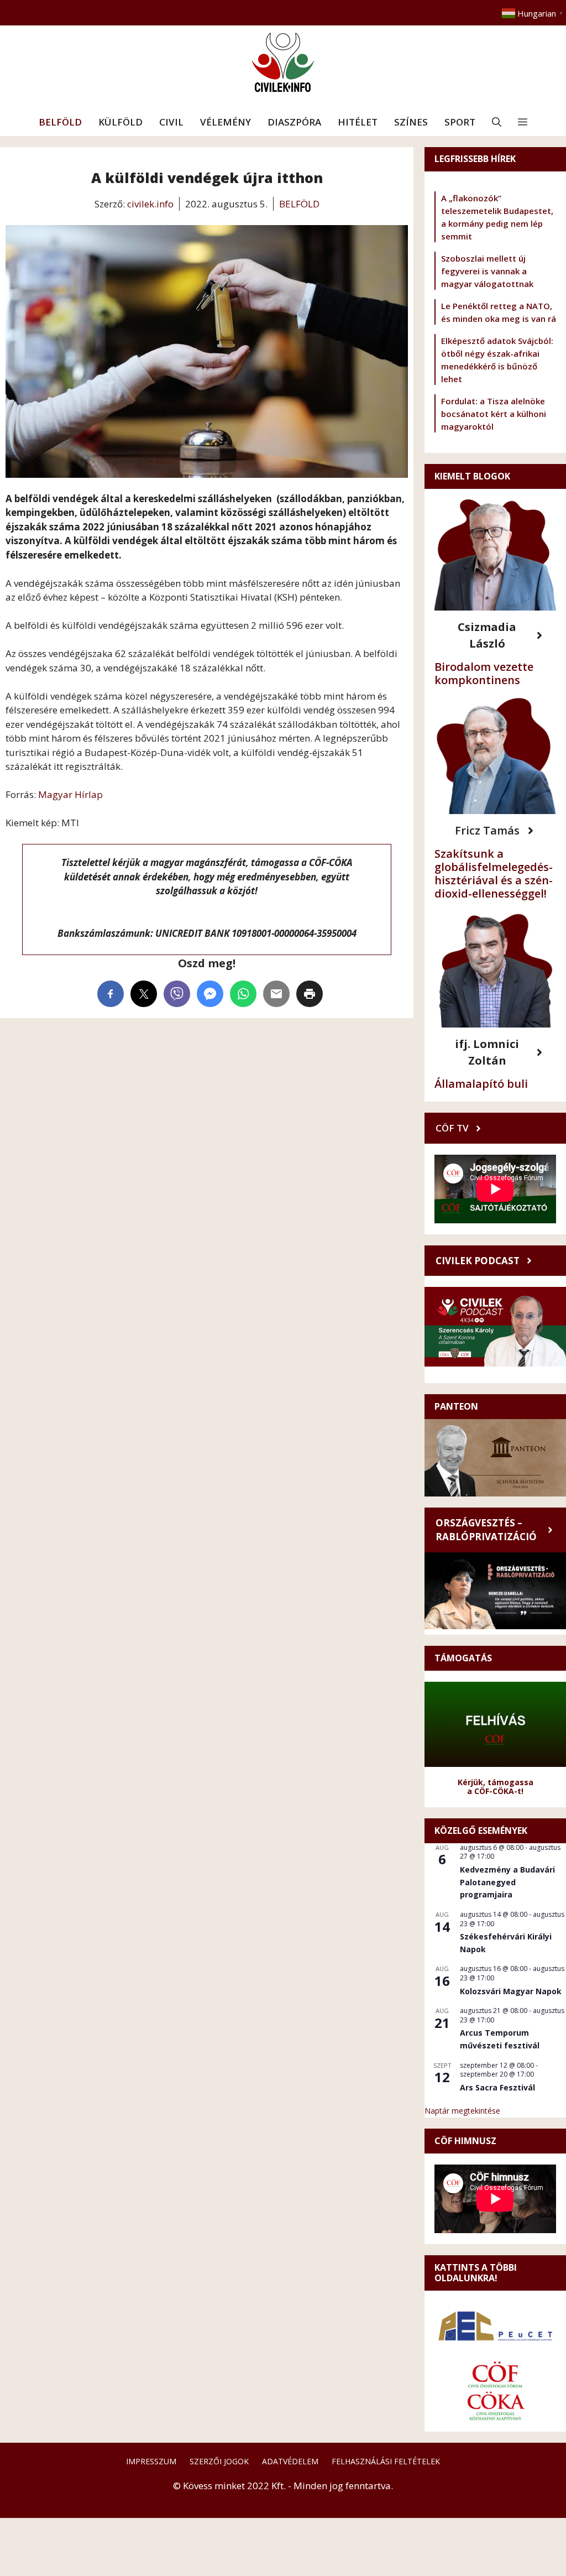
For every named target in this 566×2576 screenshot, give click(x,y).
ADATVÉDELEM (290, 2461)
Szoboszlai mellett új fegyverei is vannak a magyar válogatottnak (487, 271)
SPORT (460, 122)
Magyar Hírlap (70, 794)
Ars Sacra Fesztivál (497, 2087)
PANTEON (456, 1406)
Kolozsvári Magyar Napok (511, 1991)
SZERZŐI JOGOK (219, 2461)
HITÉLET (358, 122)
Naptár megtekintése (462, 2111)
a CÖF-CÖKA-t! (495, 1791)
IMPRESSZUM (151, 2461)
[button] (497, 122)
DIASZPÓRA (294, 122)
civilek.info (150, 204)
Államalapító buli (481, 1084)
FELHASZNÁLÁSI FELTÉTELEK (386, 2461)
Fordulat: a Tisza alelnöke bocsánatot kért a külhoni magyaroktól (494, 414)
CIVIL (171, 122)
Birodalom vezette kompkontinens (484, 673)
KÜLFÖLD (120, 122)
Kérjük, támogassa (496, 1782)
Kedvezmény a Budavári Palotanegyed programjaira (507, 1882)
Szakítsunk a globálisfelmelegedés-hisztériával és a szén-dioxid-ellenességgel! (494, 874)
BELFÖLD (60, 122)
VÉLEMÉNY (226, 122)
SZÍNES (411, 122)
